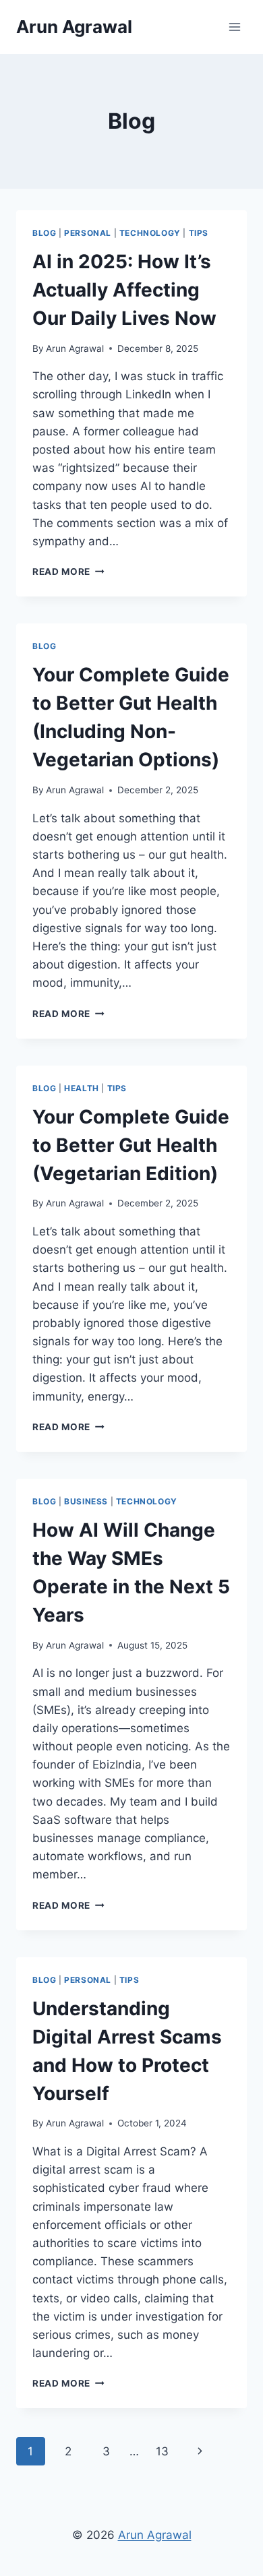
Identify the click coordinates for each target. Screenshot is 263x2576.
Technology (150, 233)
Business (86, 1501)
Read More (68, 572)
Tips (199, 233)
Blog (44, 233)
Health (82, 1088)
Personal (88, 233)
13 (162, 2451)
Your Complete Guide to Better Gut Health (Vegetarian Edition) (131, 1145)
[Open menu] (234, 27)
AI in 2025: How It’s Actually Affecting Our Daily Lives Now (124, 290)
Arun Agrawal (75, 348)
